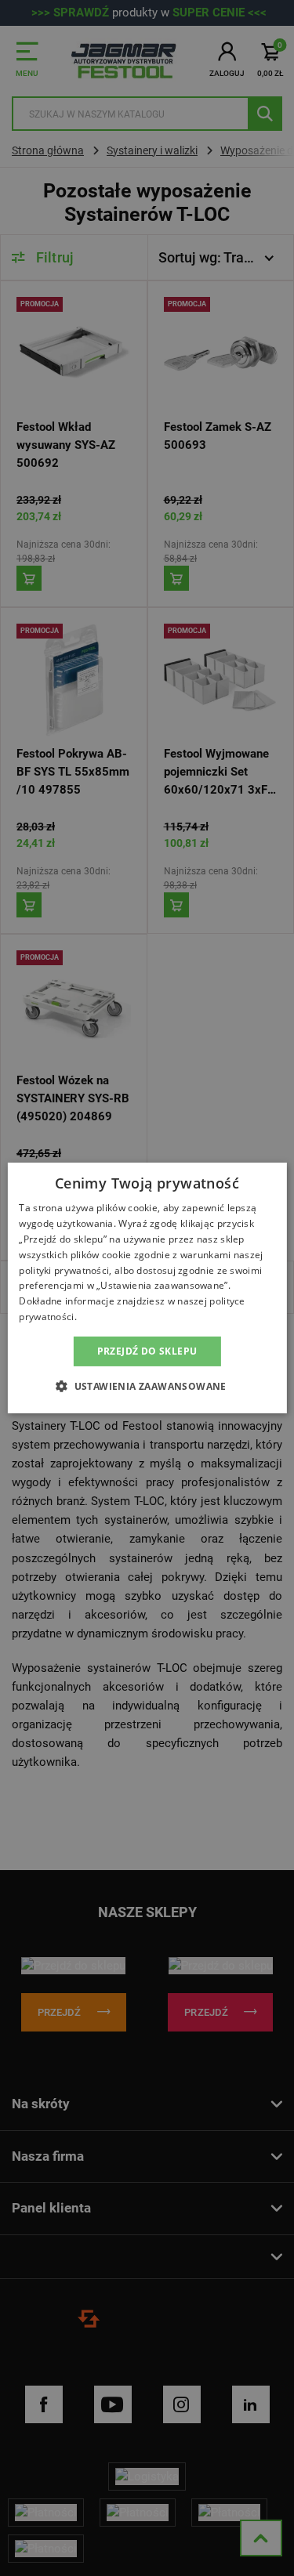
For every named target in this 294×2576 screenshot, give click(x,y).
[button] (147, 1386)
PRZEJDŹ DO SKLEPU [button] (147, 1351)
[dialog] (147, 1288)
